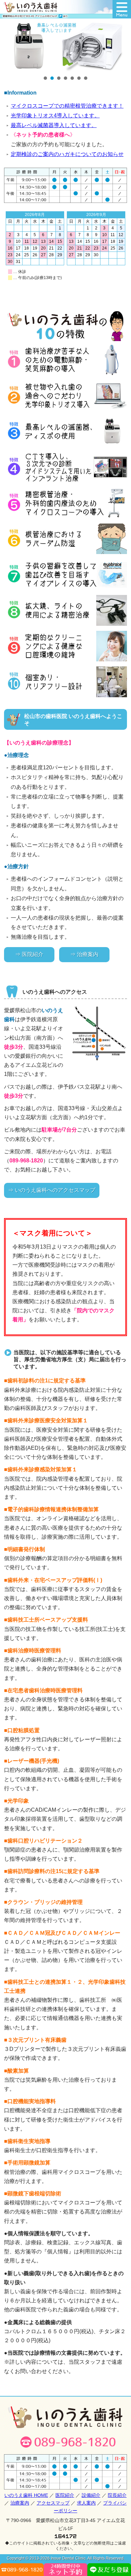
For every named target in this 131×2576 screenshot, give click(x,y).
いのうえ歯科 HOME (26, 2495)
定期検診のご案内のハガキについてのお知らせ (67, 154)
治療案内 (20, 2503)
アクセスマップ (53, 2503)
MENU (122, 9)
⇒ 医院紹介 (29, 954)
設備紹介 (91, 2495)
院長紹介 (117, 2495)
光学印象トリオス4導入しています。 (55, 116)
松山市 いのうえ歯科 (35, 9)
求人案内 (86, 2503)
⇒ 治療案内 (84, 954)
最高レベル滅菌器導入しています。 (54, 125)
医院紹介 (65, 2495)
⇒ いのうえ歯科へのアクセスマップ (52, 1190)
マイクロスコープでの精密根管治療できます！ (67, 106)
